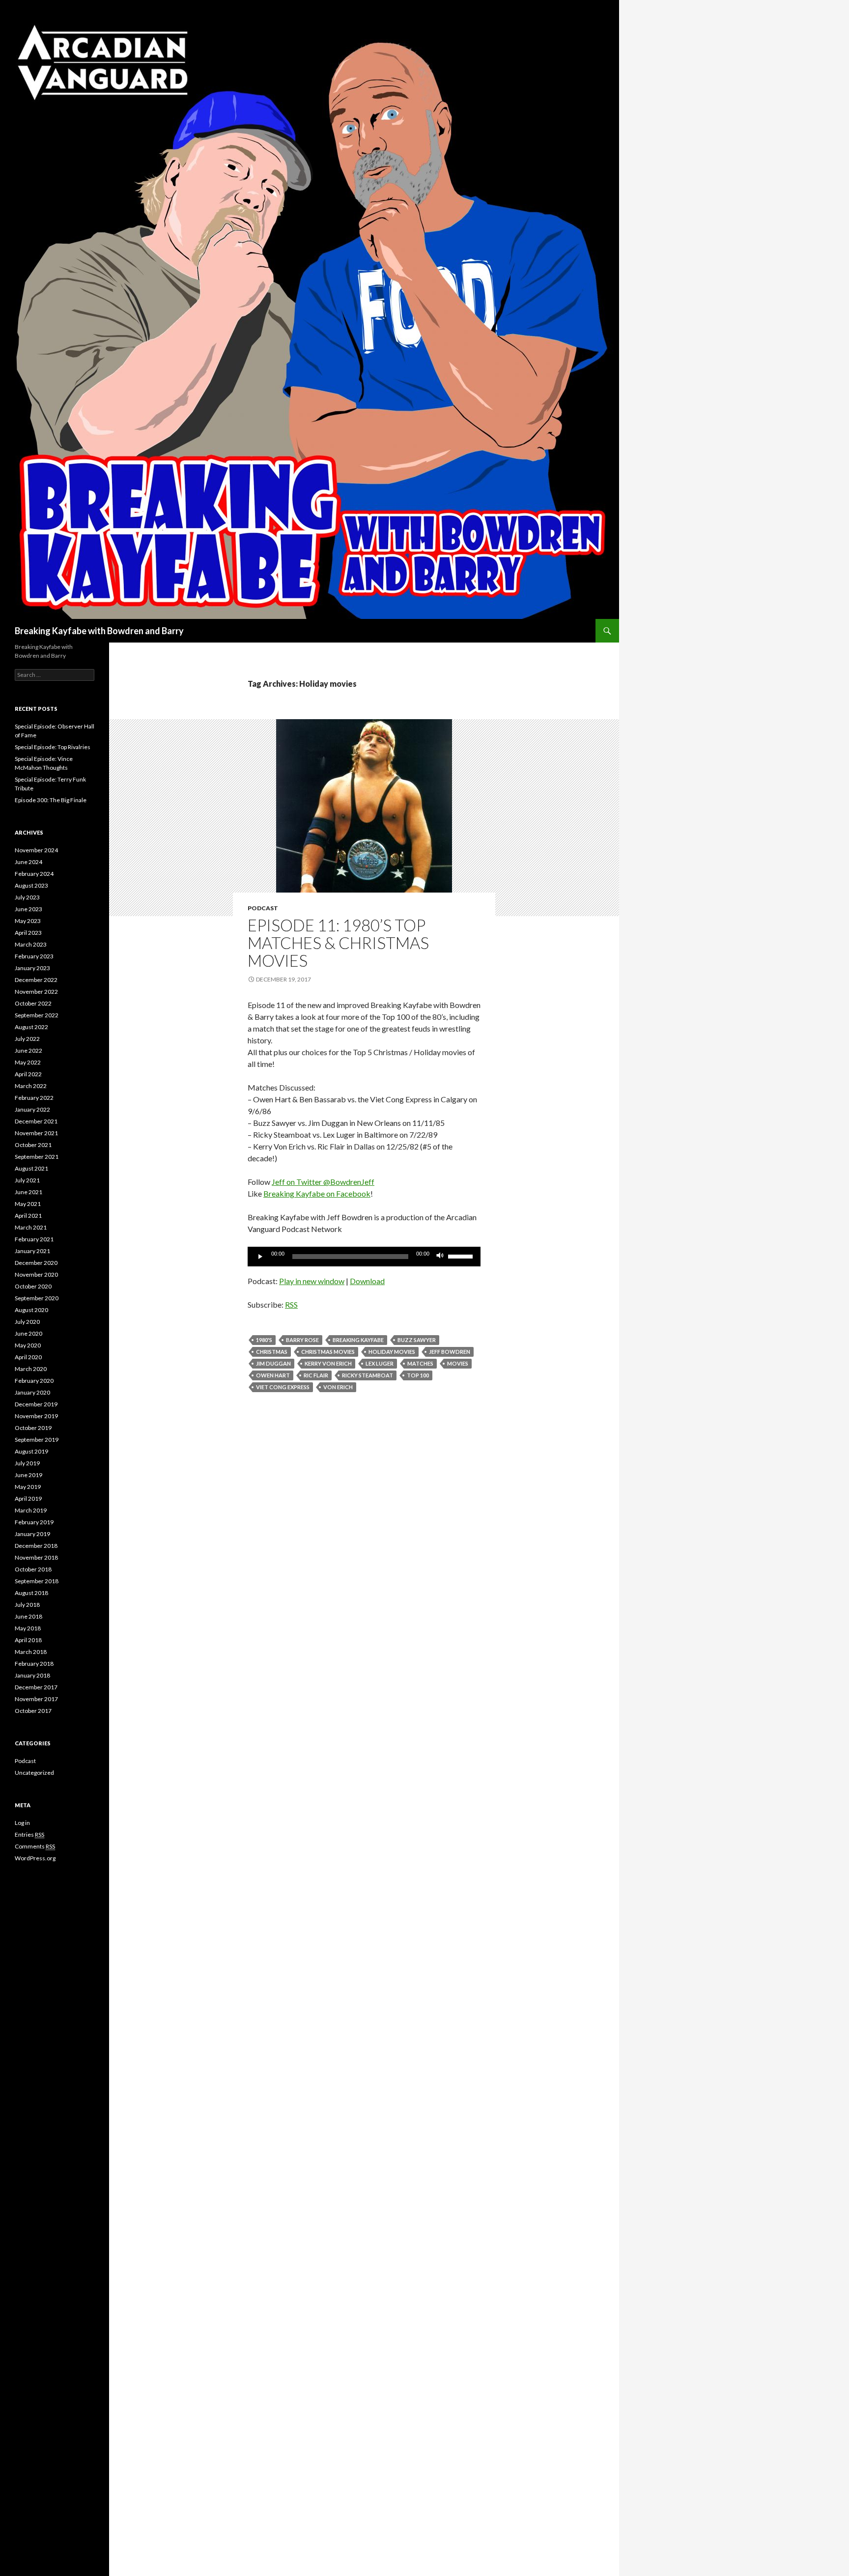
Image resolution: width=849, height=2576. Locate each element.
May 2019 (28, 1487)
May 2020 (28, 1345)
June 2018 (28, 1616)
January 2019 (32, 1534)
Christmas (272, 1352)
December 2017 (36, 1687)
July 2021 (27, 1180)
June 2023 (28, 909)
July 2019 (27, 1463)
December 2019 (36, 1404)
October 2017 (33, 1711)
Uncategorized (34, 1773)
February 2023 (34, 956)
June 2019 (28, 1475)
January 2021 (32, 1251)
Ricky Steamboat (368, 1375)
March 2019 (31, 1510)
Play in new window (312, 1281)
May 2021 (28, 1204)
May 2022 (28, 1062)
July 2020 (27, 1322)
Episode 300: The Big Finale (51, 800)
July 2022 (27, 1039)
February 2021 (34, 1239)
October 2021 (33, 1145)
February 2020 (34, 1381)
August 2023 (31, 885)
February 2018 (34, 1664)
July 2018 (27, 1605)
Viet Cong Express (283, 1387)
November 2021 (36, 1133)
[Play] (260, 1257)
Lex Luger (380, 1363)
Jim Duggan (273, 1363)
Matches (420, 1363)
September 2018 (37, 1581)
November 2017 (36, 1699)
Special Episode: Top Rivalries (53, 747)
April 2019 (28, 1498)
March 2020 (31, 1369)
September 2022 (37, 1015)
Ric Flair (316, 1375)
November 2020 (36, 1274)
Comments (35, 1846)
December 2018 (36, 1546)
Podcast (263, 908)
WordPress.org (35, 1858)
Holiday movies (392, 1352)
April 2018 (28, 1640)
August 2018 (31, 1593)
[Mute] (440, 1257)
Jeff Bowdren (450, 1352)
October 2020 (33, 1286)
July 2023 (27, 897)
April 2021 (28, 1216)
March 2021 (31, 1227)
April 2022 (28, 1074)
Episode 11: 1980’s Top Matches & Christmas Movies (338, 943)
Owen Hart (273, 1375)
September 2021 (37, 1157)
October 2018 (33, 1569)
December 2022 (36, 980)
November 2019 (36, 1416)
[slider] (462, 1256)
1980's (264, 1340)
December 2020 (36, 1263)
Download (367, 1281)
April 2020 (28, 1357)
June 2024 (28, 862)
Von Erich (338, 1387)
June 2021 (28, 1192)
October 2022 (33, 1003)
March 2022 (31, 1086)
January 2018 (32, 1675)
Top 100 (418, 1375)
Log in (22, 1823)
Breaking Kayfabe (358, 1340)
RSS (291, 1304)
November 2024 (36, 850)
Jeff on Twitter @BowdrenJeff (323, 1182)
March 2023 (31, 944)
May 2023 (28, 921)
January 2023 (32, 968)
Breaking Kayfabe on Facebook (317, 1193)
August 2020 (31, 1310)
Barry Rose (302, 1340)
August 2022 (31, 1027)
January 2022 (32, 1109)
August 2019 (31, 1451)
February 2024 (34, 874)
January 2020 (32, 1392)
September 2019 (37, 1440)
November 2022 (36, 992)
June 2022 (28, 1050)
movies (458, 1363)
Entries (29, 1834)
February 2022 (34, 1098)
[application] (364, 1257)
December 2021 (36, 1121)
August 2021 (31, 1168)
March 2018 (31, 1652)
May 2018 (28, 1628)
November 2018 (36, 1557)
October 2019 (33, 1428)
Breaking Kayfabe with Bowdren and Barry (99, 631)
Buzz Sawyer (417, 1340)
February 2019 (34, 1522)
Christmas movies (328, 1352)
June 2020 (28, 1333)
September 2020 (37, 1298)
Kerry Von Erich (328, 1363)
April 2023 (28, 933)
